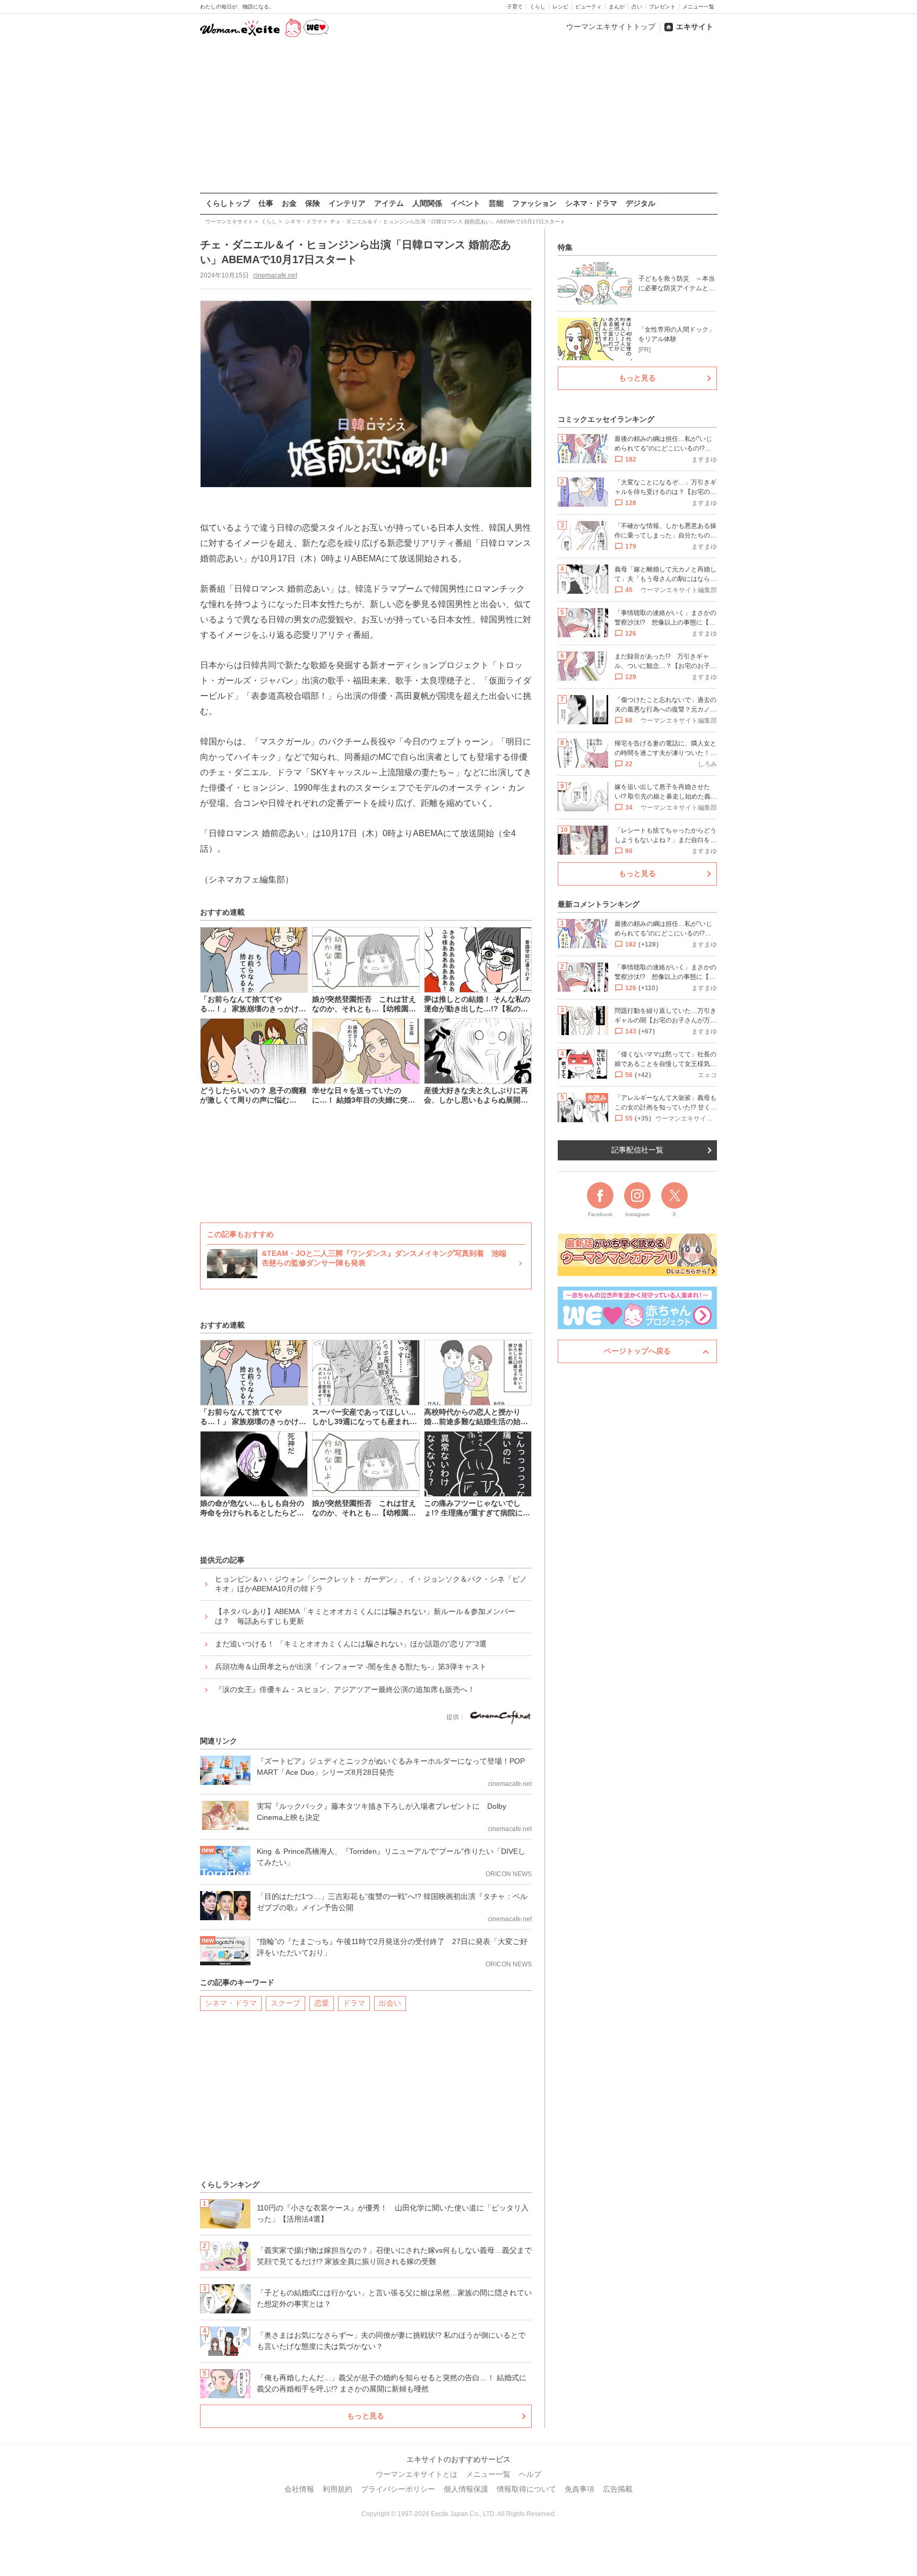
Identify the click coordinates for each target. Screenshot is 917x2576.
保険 (313, 203)
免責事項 (579, 2489)
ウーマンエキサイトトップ (611, 27)
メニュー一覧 (698, 7)
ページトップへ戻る (637, 1351)
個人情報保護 (466, 2489)
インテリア (347, 203)
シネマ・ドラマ (591, 203)
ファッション (534, 203)
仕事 (266, 203)
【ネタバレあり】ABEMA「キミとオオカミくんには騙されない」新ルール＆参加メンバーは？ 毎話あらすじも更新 (365, 1616)
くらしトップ (228, 203)
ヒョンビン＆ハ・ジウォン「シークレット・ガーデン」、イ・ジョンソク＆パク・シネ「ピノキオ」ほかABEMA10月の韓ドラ (371, 1584)
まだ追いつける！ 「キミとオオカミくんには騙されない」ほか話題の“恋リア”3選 (351, 1644)
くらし (538, 7)
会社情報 (299, 2489)
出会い (390, 2003)
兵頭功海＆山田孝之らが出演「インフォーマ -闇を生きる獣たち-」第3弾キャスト (351, 1667)
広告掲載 (618, 2489)
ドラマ (354, 2003)
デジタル (641, 203)
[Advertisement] (458, 116)
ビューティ (589, 7)
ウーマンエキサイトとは (417, 2474)
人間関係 (427, 203)
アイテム (389, 203)
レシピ (560, 7)
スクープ (286, 2003)
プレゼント (662, 7)
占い (637, 7)
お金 (289, 203)
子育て (515, 7)
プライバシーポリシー (398, 2489)
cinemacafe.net (275, 275)
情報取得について (526, 2489)
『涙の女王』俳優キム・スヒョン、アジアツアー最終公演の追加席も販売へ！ (345, 1689)
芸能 (496, 203)
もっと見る (366, 2416)
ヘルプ (530, 2474)
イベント (465, 203)
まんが (617, 7)
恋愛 (322, 2003)
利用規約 (338, 2489)
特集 (565, 247)
